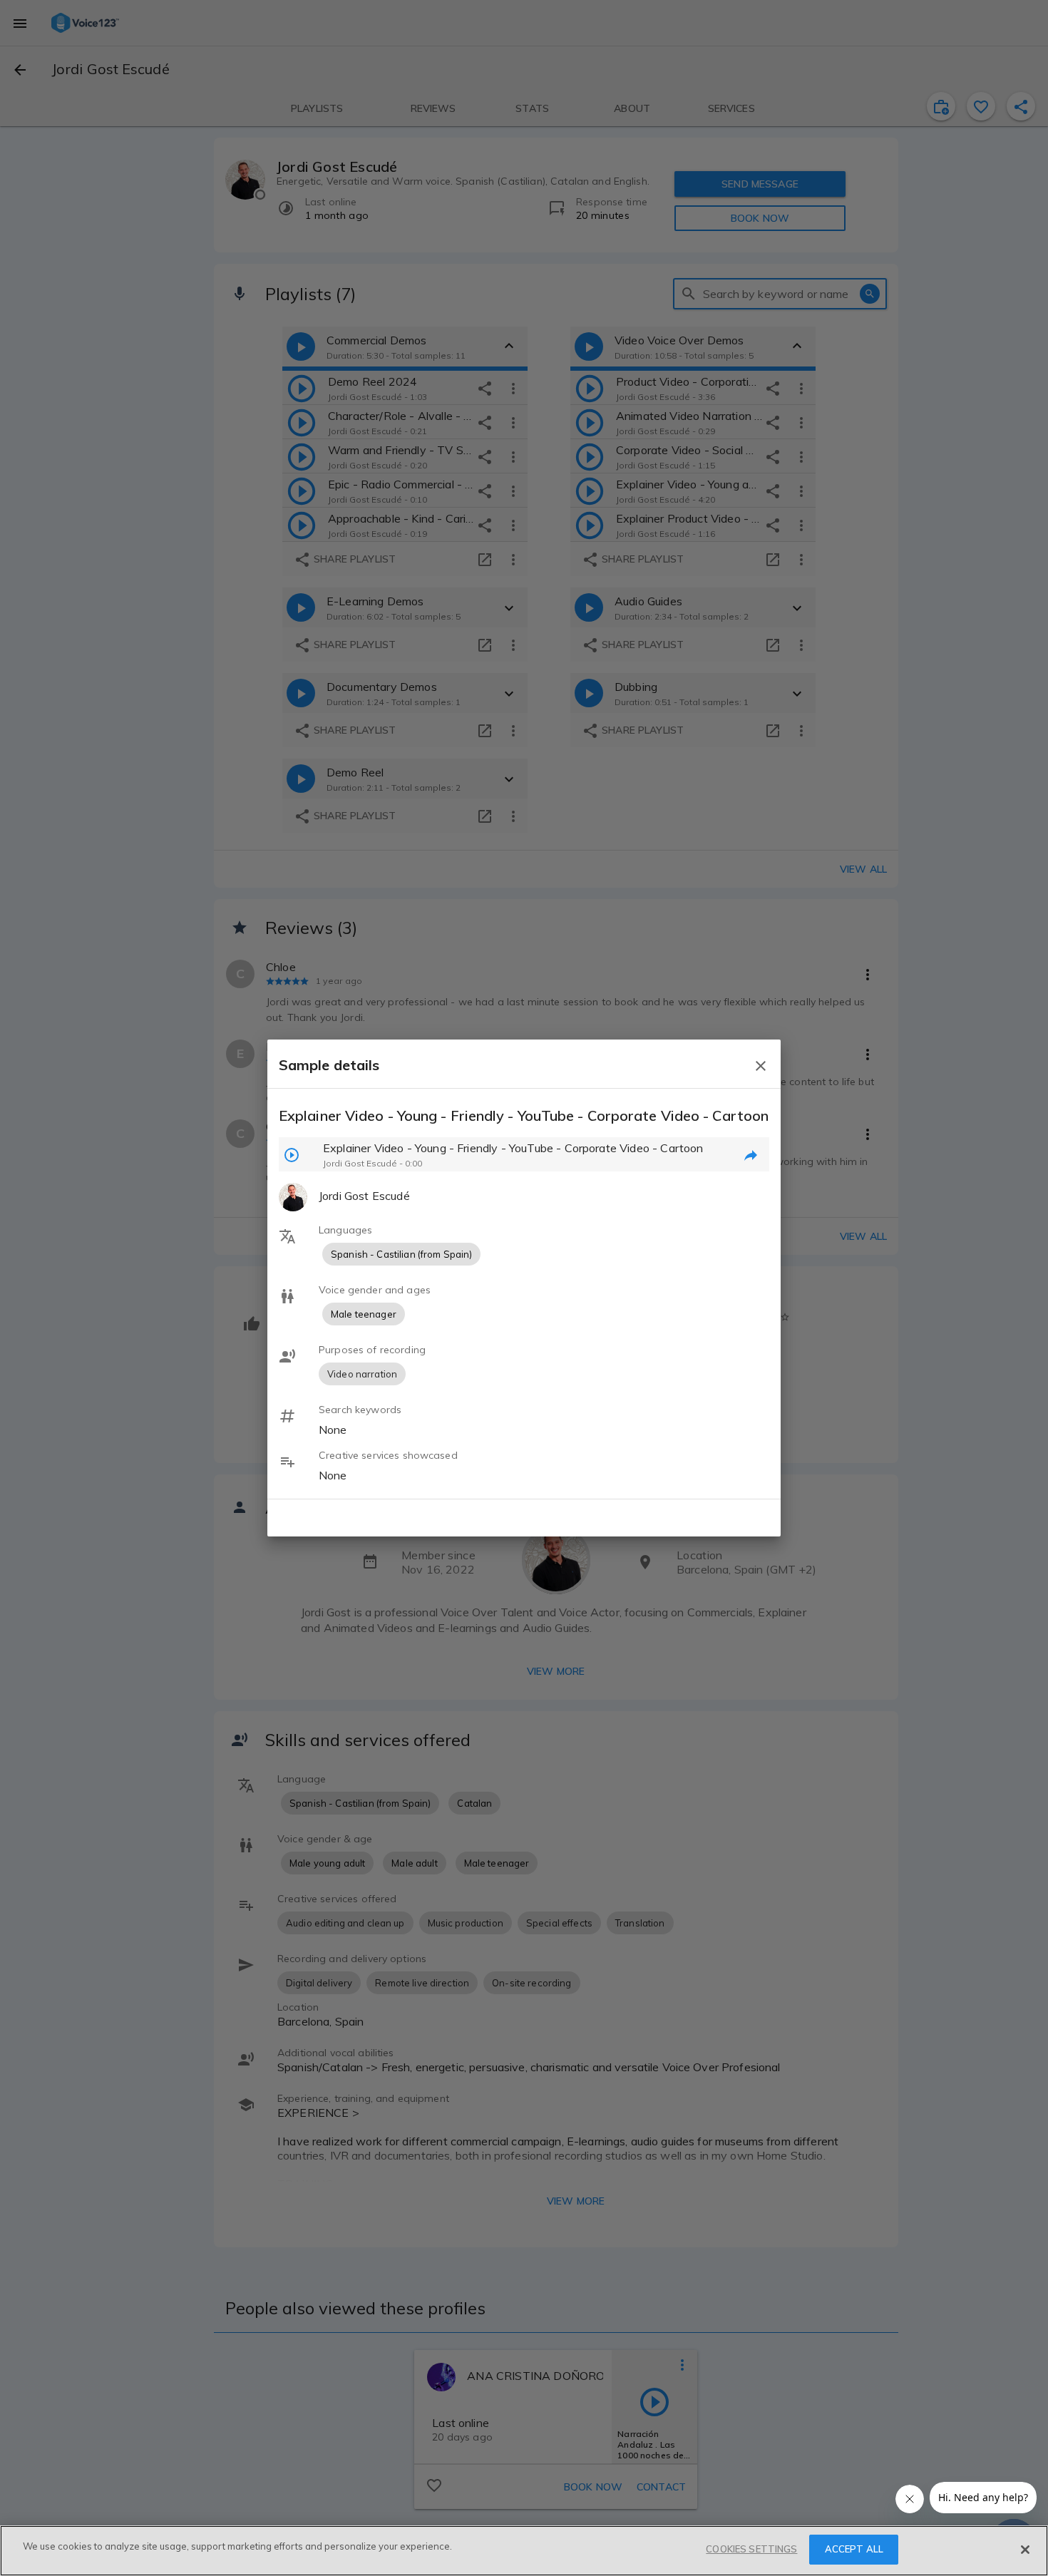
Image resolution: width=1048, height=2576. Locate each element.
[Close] (1025, 2550)
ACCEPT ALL (854, 2549)
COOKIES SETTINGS (751, 2549)
